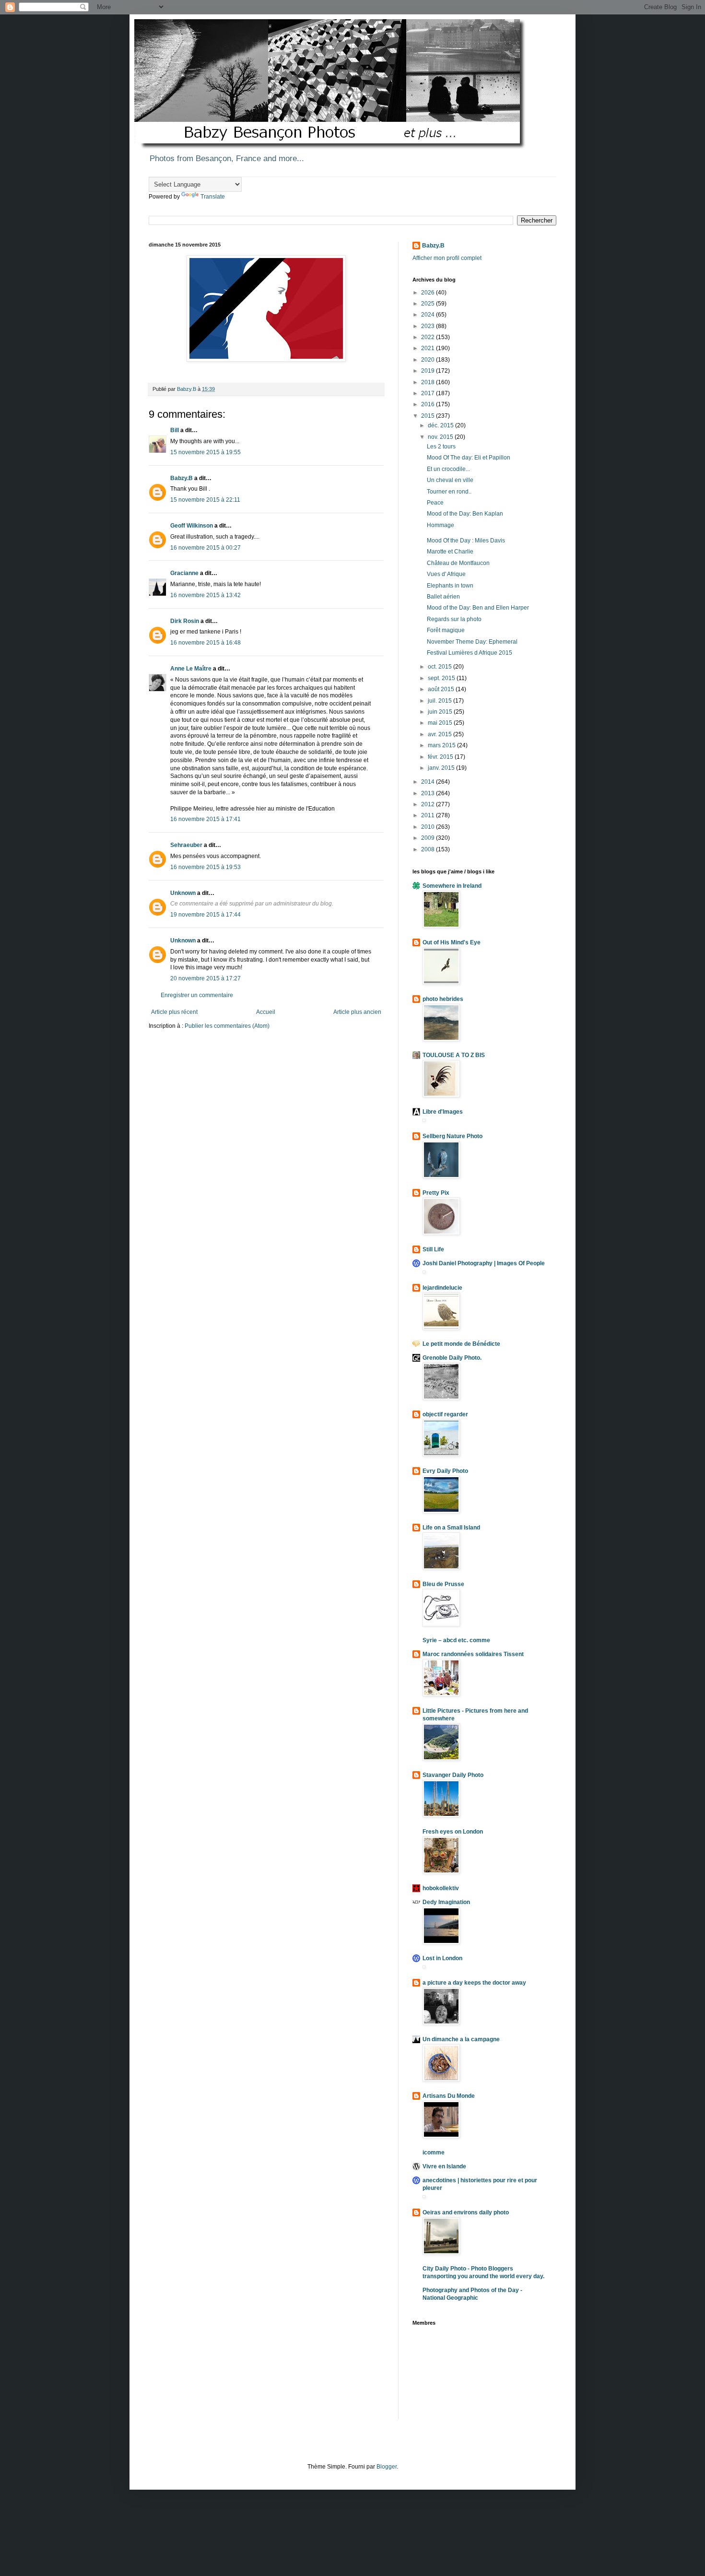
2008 (429, 849)
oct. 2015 (441, 667)
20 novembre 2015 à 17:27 (206, 978)
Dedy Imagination (446, 1902)
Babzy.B (182, 478)
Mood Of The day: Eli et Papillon (469, 458)
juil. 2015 (441, 701)
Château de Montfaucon (458, 563)
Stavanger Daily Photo (453, 1775)
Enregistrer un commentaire (197, 995)
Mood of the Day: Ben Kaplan (465, 514)
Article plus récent (174, 1012)
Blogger (387, 2467)
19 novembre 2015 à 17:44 (206, 915)
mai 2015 (441, 723)
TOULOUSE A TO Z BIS (454, 1055)
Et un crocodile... (448, 469)
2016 (429, 404)
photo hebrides (443, 999)
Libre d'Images (443, 1112)
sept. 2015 (442, 678)
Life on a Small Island (451, 1528)
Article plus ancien (357, 1012)
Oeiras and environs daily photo (466, 2212)
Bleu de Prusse (443, 1584)
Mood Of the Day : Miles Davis (466, 541)
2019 (429, 371)
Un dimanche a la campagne (461, 2039)
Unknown (183, 893)
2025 (429, 304)
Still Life (433, 1249)
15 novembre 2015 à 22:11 (205, 500)
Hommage (441, 525)
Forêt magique (446, 630)
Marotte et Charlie (450, 552)
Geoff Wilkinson (192, 526)
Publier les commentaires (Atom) (227, 1026)
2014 (429, 782)
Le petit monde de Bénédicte (461, 1344)
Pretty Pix (436, 1193)
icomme (434, 2153)
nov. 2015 (441, 437)
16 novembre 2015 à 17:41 (206, 819)
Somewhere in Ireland (452, 886)
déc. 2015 (441, 425)
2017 (429, 393)
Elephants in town (450, 586)
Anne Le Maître (191, 669)
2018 (429, 382)
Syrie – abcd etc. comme (456, 1640)
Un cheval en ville (450, 480)
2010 (429, 827)
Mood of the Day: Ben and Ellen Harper (478, 608)
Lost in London (442, 1958)
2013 (429, 793)
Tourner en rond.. (449, 492)
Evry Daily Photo (445, 1471)
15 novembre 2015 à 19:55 (206, 452)
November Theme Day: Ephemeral (472, 642)
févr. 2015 (441, 757)
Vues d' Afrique (446, 574)
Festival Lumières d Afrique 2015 (470, 653)
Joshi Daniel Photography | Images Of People (484, 1263)
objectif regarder (445, 1414)
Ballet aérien (443, 597)
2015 (429, 416)
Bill (175, 430)
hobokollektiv (441, 1888)
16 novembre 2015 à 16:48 (206, 643)
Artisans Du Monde (449, 2096)
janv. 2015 (442, 768)
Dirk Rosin (185, 621)
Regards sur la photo (454, 619)
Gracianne (184, 573)
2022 (429, 337)
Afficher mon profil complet (447, 258)
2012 (429, 804)
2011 (429, 815)
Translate (213, 197)
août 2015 (442, 689)
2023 (429, 326)
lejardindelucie (442, 1288)
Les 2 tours (441, 447)
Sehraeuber (186, 845)
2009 (429, 838)
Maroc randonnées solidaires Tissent (473, 1654)
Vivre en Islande (444, 2166)
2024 (429, 315)
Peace (435, 503)
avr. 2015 (441, 734)
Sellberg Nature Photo (452, 1136)
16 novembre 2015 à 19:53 (206, 867)
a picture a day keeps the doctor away (474, 1983)
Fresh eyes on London (453, 1832)
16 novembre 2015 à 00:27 (206, 548)
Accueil (266, 1012)
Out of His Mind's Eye (452, 942)
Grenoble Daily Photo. (452, 1358)
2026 (429, 293)
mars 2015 (442, 745)
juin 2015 (441, 712)
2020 (429, 360)
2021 (429, 348)
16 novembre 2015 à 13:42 (206, 595)
